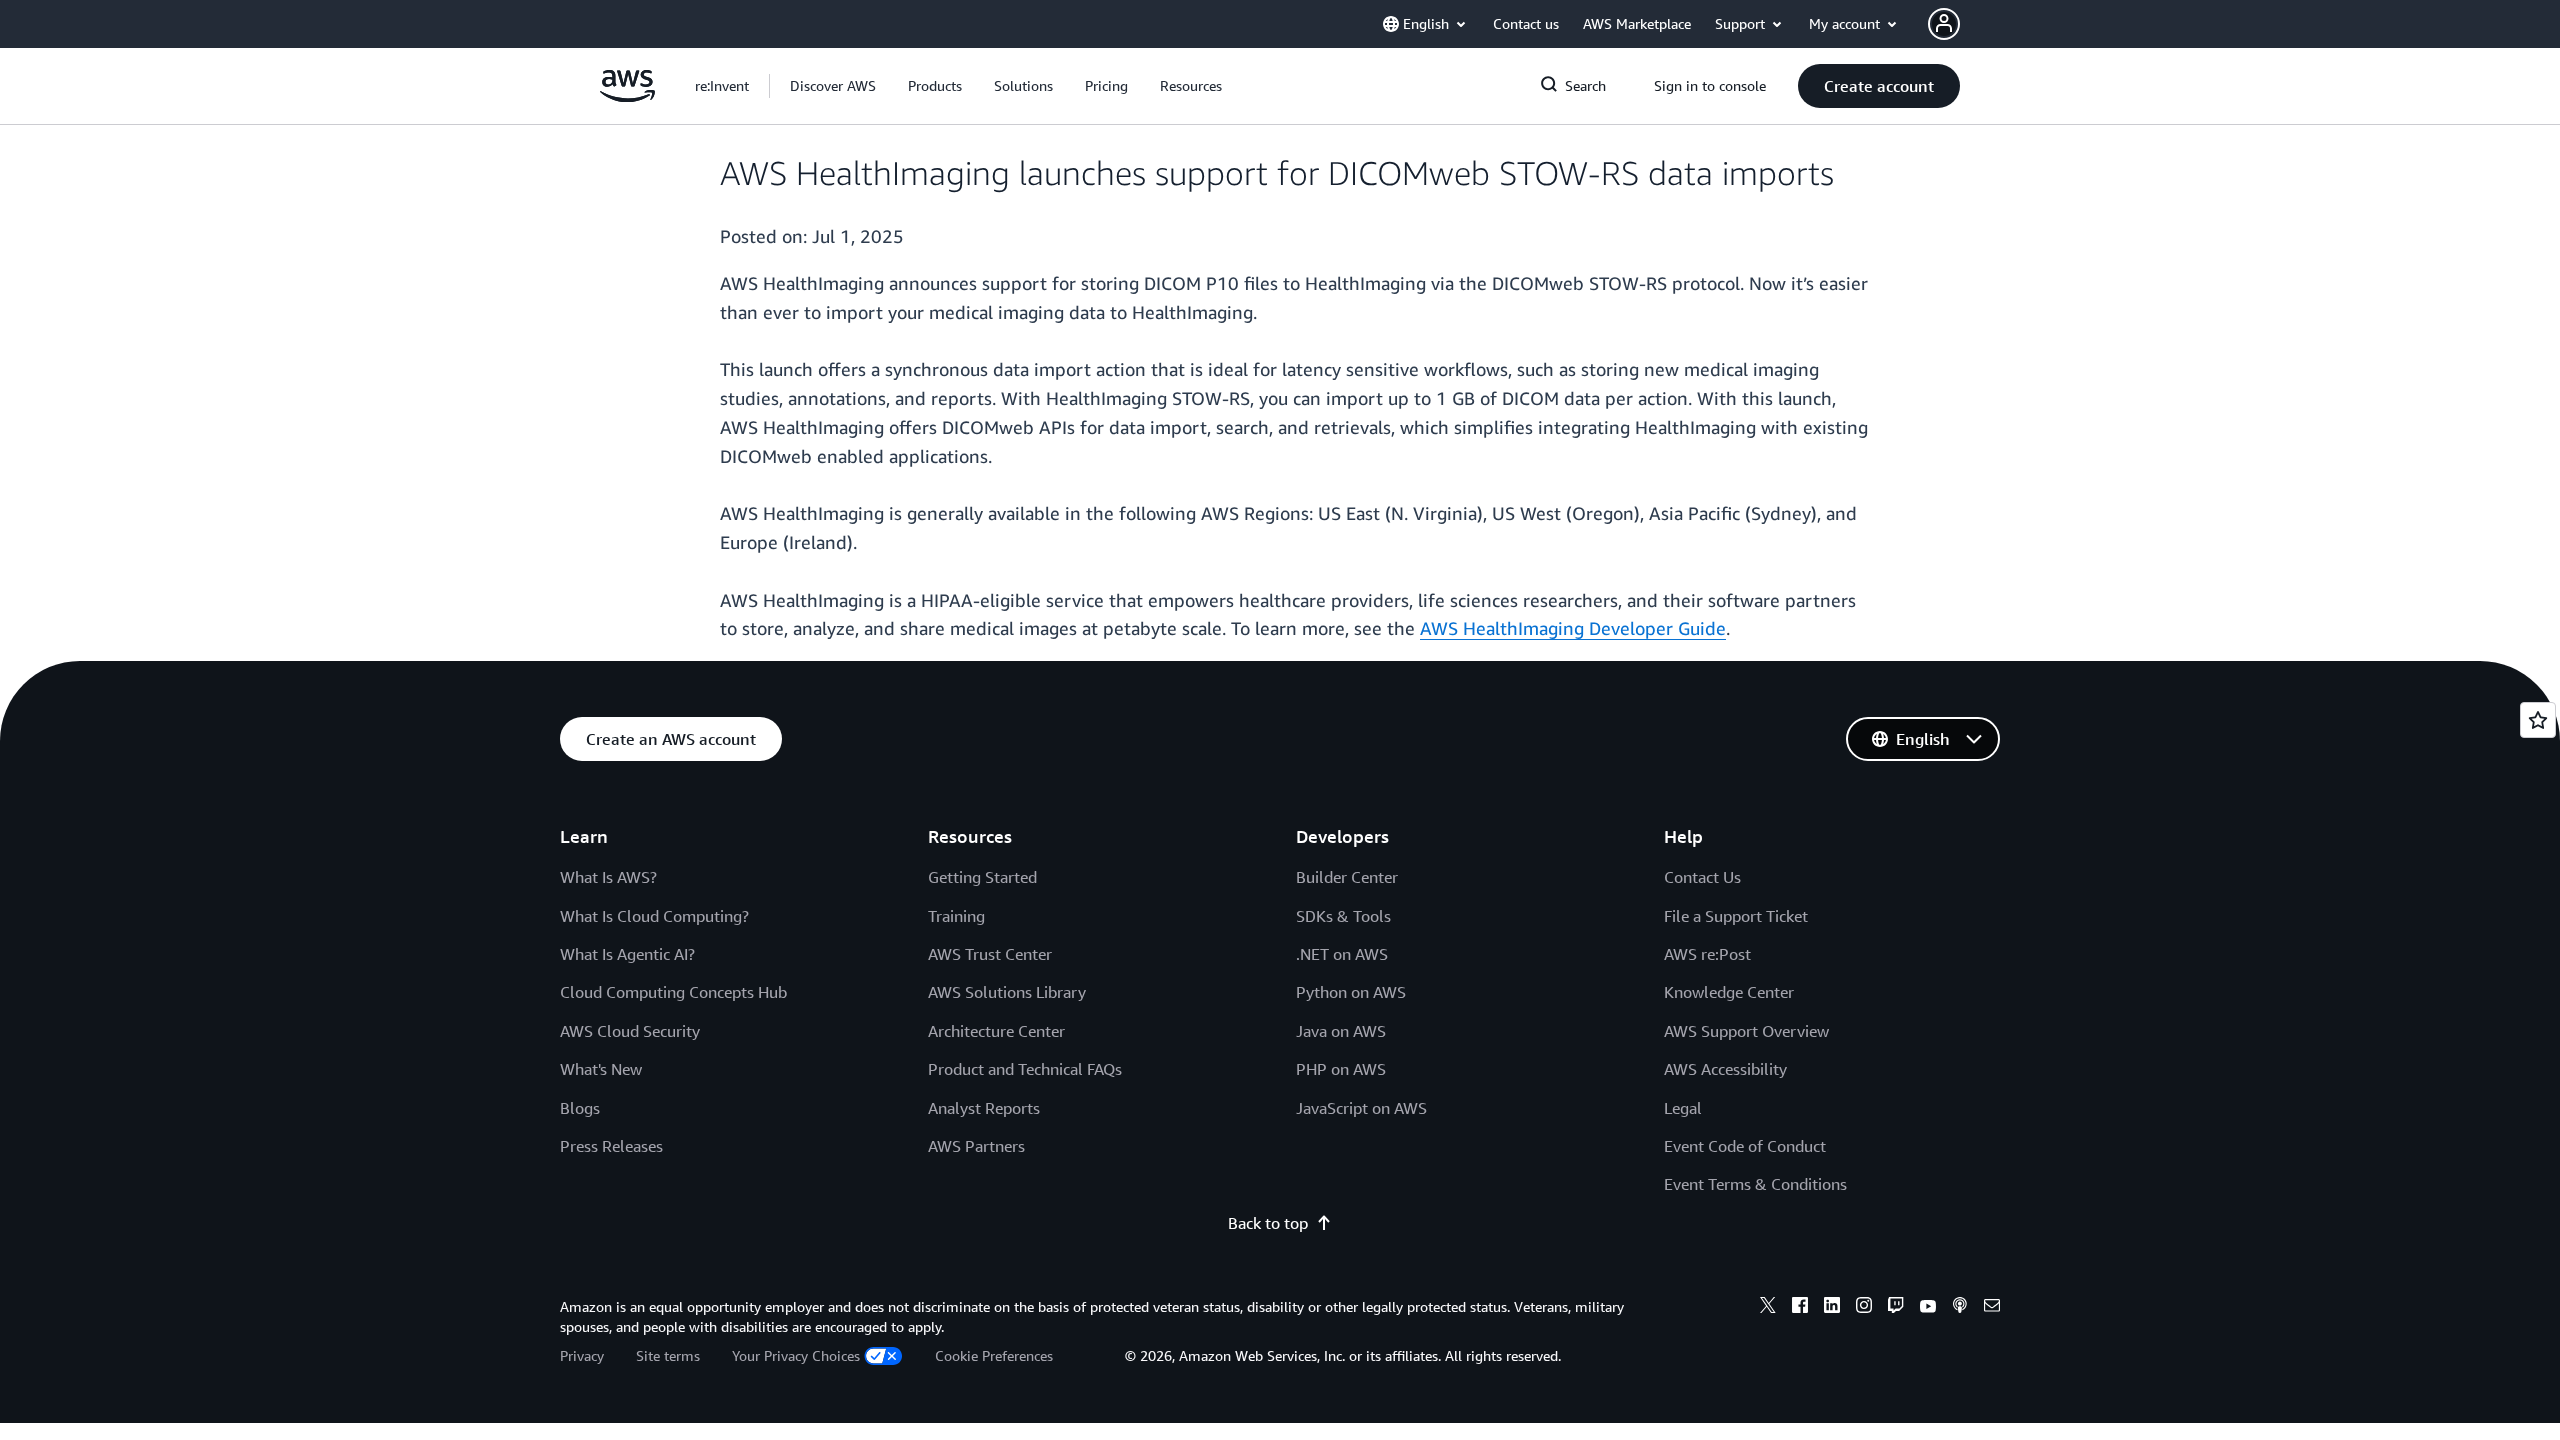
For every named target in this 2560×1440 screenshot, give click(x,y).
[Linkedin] (1832, 1308)
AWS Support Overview (1746, 1031)
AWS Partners (976, 1146)
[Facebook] (1800, 1308)
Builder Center (1347, 877)
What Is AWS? (608, 877)
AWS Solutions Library (1007, 992)
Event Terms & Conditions (1755, 1184)
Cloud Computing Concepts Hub (673, 992)
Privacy (582, 1355)
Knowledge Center (1729, 992)
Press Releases (611, 1146)
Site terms (668, 1355)
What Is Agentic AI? (627, 954)
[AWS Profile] (1944, 24)
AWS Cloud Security (630, 1031)
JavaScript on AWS (1361, 1108)
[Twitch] (1896, 1308)
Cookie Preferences (994, 1355)
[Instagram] (1864, 1308)
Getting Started (982, 877)
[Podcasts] (1960, 1308)
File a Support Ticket (1736, 916)
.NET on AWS (1342, 954)
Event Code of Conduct (1745, 1146)
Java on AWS (1341, 1031)
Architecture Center (996, 1031)
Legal (1683, 1108)
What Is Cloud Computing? (654, 916)
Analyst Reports (984, 1108)
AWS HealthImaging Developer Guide (1573, 628)
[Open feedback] (2538, 720)
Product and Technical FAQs (1025, 1069)
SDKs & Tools (1343, 916)
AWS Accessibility (1725, 1069)
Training (956, 916)
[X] (1768, 1308)
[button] (833, 86)
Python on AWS (1351, 992)
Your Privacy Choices (796, 1355)
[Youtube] (1928, 1308)
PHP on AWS (1341, 1069)
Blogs (580, 1108)
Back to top (1268, 1223)
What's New (601, 1069)
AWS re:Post (1707, 954)
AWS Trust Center (990, 954)
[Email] (1992, 1308)
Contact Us (1702, 877)
